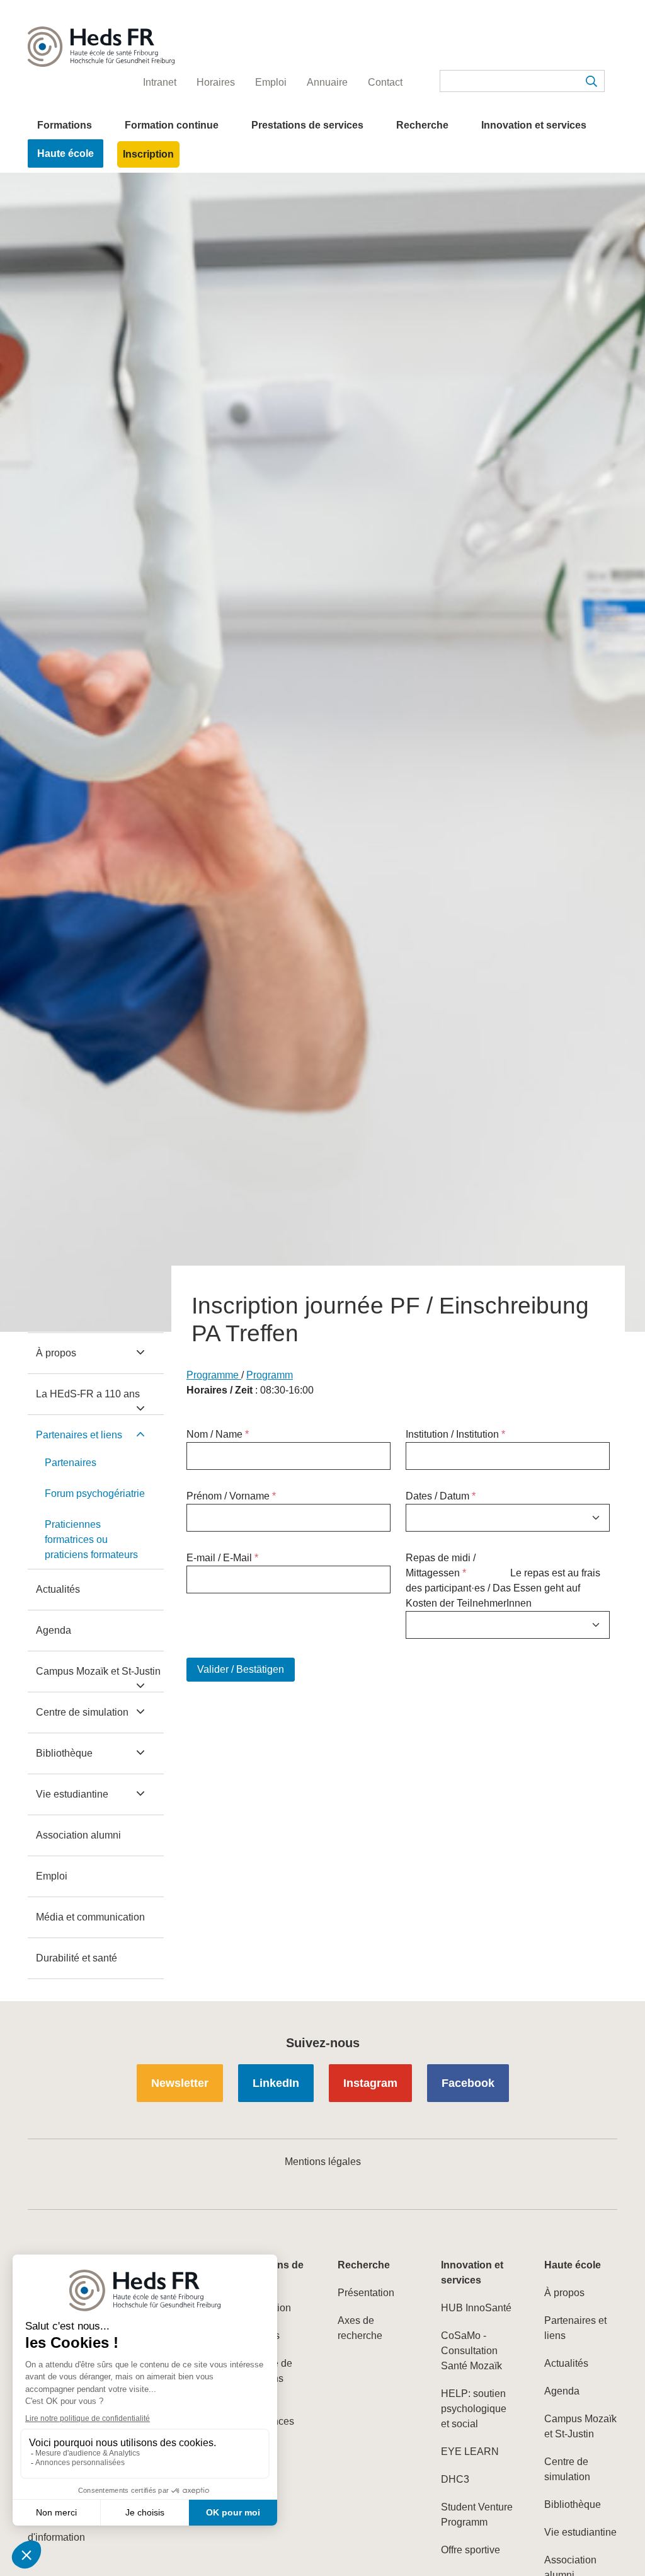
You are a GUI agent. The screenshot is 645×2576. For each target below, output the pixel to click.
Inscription (148, 154)
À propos (56, 1353)
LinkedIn (276, 2083)
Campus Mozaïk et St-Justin (98, 1671)
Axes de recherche (360, 2328)
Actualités (58, 1589)
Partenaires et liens (79, 1435)
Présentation (366, 2293)
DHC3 (455, 2479)
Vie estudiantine (72, 1794)
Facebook (468, 2083)
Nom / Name (218, 1434)
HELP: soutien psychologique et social (474, 2409)
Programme (214, 1375)
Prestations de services (307, 125)
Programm (270, 1375)
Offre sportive (471, 2550)
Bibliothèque (64, 1753)
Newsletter (180, 2083)
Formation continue (172, 125)
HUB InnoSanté (476, 2308)
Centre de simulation (82, 1712)
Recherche (422, 125)
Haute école (66, 153)
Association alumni (78, 1835)
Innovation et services (534, 125)
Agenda (54, 1630)
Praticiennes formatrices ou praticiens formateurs (91, 1539)
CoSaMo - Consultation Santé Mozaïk (471, 2351)
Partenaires (71, 1463)
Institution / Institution (455, 1434)
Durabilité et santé (77, 1958)
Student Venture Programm (477, 2515)
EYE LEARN (470, 2452)
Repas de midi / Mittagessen (441, 1565)
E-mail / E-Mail (222, 1558)
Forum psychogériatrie (95, 1493)
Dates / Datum (441, 1496)
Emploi (52, 1876)
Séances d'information (56, 2530)
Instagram (370, 2083)
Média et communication (90, 1917)
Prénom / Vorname (231, 1496)
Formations (65, 125)
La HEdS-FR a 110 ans (88, 1394)
